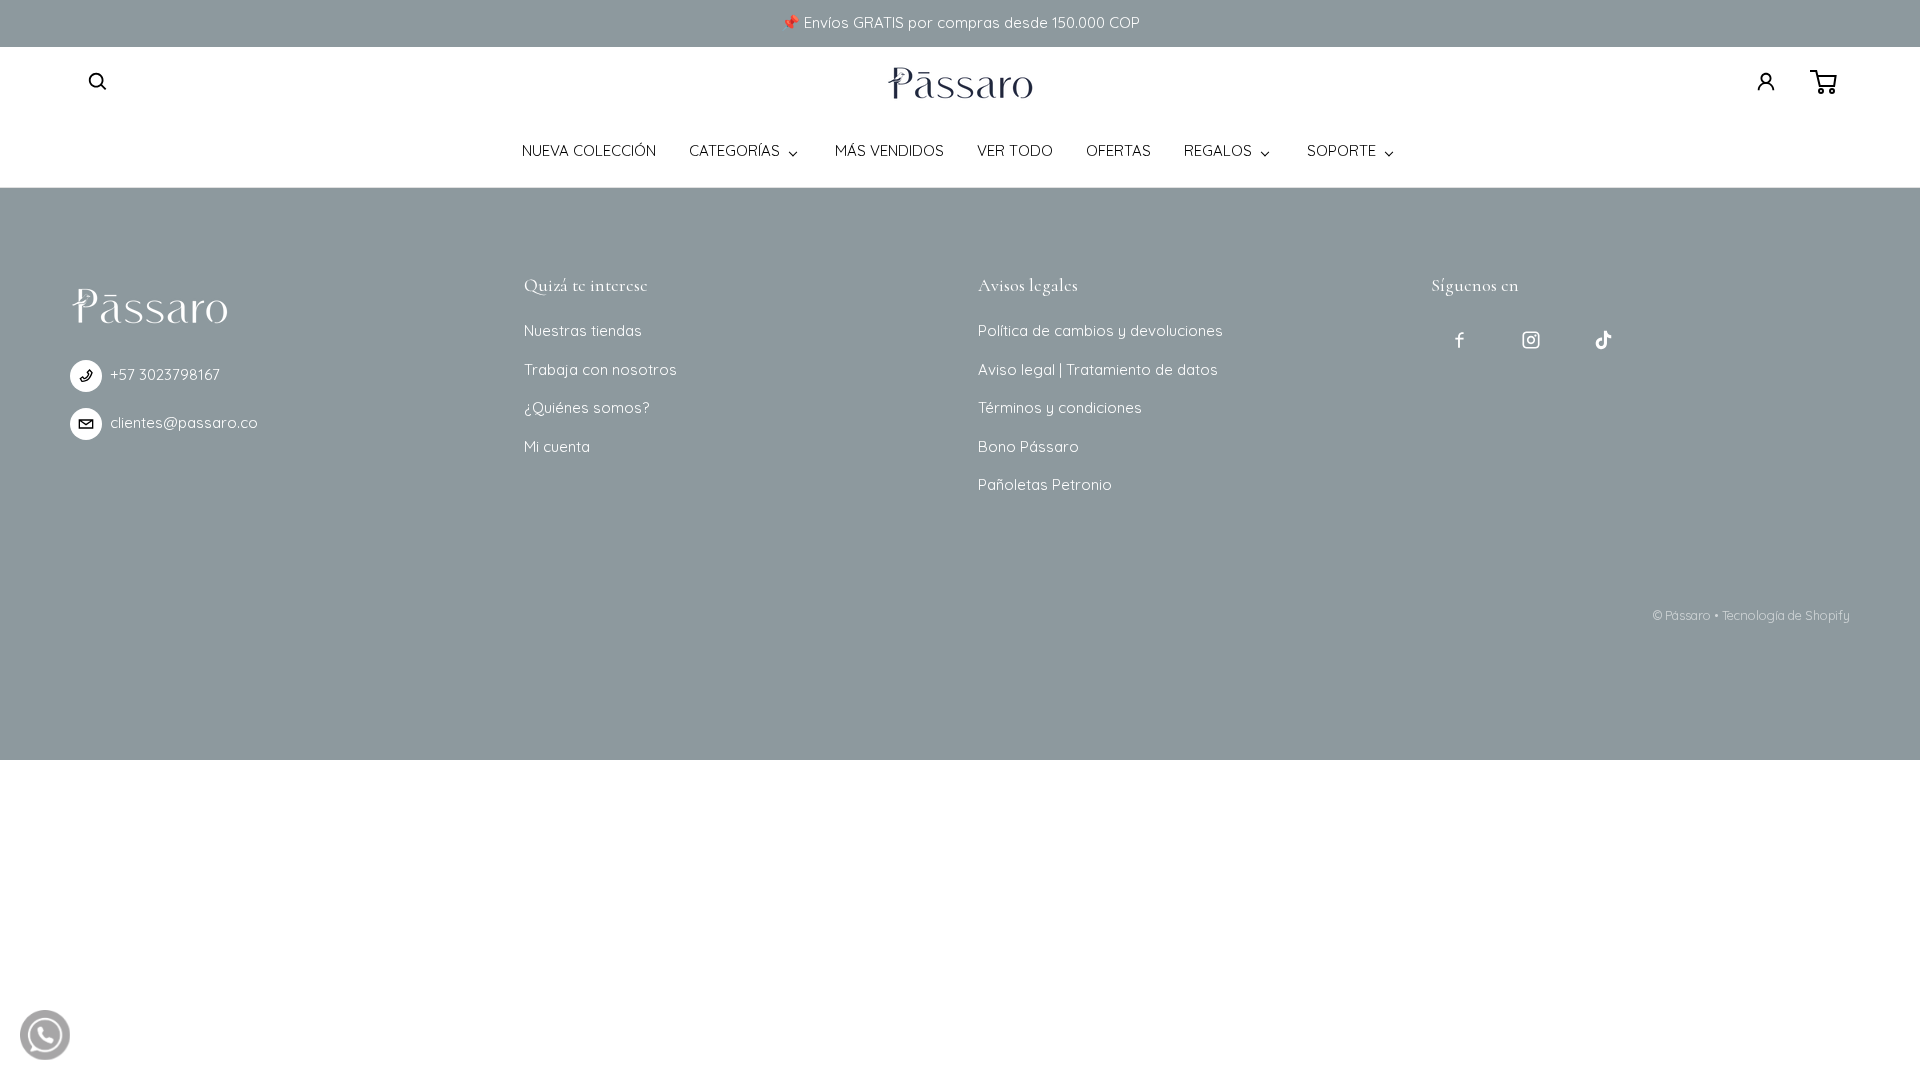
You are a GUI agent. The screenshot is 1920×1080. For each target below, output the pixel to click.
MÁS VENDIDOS (889, 150)
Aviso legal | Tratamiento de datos (1098, 369)
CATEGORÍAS (734, 150)
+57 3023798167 (165, 374)
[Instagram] (1531, 340)
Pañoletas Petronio (1045, 484)
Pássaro (1688, 615)
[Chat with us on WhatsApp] (45, 1035)
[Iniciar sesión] (1766, 82)
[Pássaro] (960, 82)
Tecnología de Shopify (1786, 615)
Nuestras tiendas (583, 330)
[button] (98, 82)
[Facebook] (1459, 340)
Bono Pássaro (1028, 446)
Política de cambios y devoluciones (1100, 330)
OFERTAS (1118, 150)
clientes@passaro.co (184, 422)
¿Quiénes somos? (586, 407)
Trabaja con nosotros (600, 369)
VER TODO (1015, 150)
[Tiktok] (1603, 340)
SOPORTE (1341, 150)
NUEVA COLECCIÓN (589, 150)
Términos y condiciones (1060, 407)
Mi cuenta (557, 446)
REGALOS (1218, 150)
